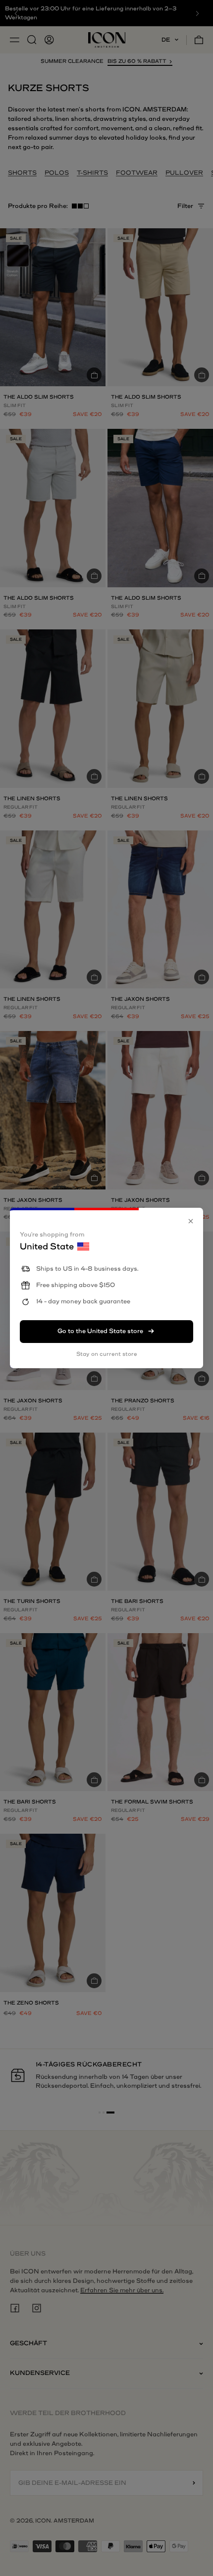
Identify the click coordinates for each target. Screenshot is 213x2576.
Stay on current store (107, 1354)
